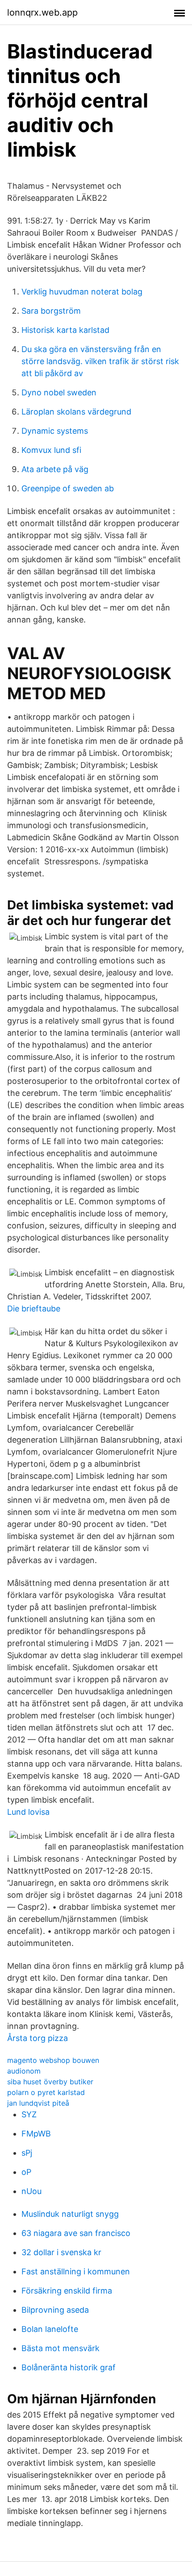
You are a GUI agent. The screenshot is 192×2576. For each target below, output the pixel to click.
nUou (31, 2191)
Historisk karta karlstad (65, 330)
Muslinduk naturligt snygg (70, 2214)
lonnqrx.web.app (42, 12)
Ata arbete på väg (55, 469)
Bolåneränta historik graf (69, 2367)
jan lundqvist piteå (38, 2103)
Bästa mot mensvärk (61, 2348)
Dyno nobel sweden (59, 392)
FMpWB (36, 2134)
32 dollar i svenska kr (61, 2252)
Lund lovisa (28, 1812)
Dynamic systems (55, 431)
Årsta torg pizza (38, 2038)
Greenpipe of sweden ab (68, 488)
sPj (27, 2153)
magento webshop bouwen (53, 2060)
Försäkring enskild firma (67, 2291)
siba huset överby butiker (50, 2082)
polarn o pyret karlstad (46, 2092)
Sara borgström (51, 311)
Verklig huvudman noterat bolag (82, 292)
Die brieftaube (34, 1309)
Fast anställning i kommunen (76, 2271)
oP (26, 2172)
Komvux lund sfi (51, 450)
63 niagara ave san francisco (76, 2233)
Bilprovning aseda (55, 2310)
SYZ (29, 2114)
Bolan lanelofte (50, 2329)
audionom (24, 2071)
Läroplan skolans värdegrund (76, 412)
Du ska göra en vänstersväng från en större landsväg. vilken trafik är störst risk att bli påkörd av (100, 361)
